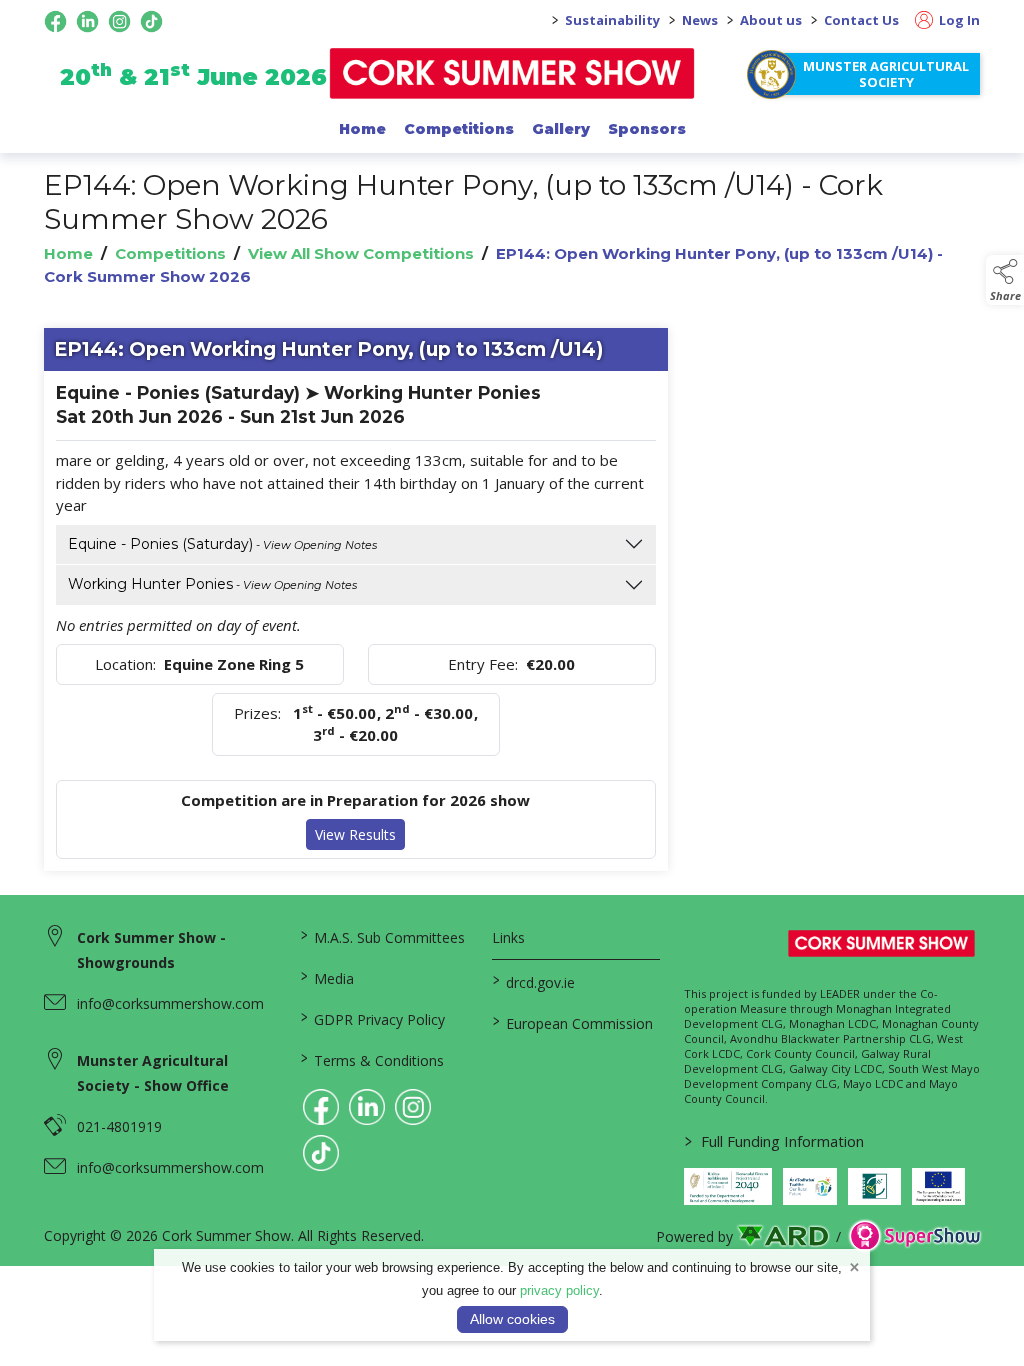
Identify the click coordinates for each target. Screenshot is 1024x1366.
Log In (958, 20)
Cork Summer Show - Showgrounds (151, 950)
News (700, 20)
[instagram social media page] (119, 21)
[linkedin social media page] (87, 21)
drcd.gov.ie (534, 981)
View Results (355, 834)
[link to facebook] (321, 1107)
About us (771, 20)
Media (327, 977)
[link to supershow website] (914, 1236)
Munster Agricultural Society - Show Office (153, 1073)
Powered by (694, 1236)
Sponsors (647, 129)
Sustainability (612, 20)
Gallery (561, 129)
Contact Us (861, 20)
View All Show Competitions (361, 253)
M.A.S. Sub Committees (383, 936)
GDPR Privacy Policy (373, 1018)
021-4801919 (119, 1126)
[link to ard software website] (784, 1236)
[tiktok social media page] (151, 21)
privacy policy (559, 1290)
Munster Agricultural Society (886, 74)
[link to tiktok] (321, 1153)
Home (362, 129)
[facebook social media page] (55, 21)
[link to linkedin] (367, 1107)
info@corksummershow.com (170, 1003)
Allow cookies (512, 1319)
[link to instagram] (413, 1107)
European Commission (573, 1022)
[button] (1005, 280)
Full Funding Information (774, 1141)
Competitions (459, 129)
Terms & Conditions (372, 1059)
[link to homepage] (512, 73)
